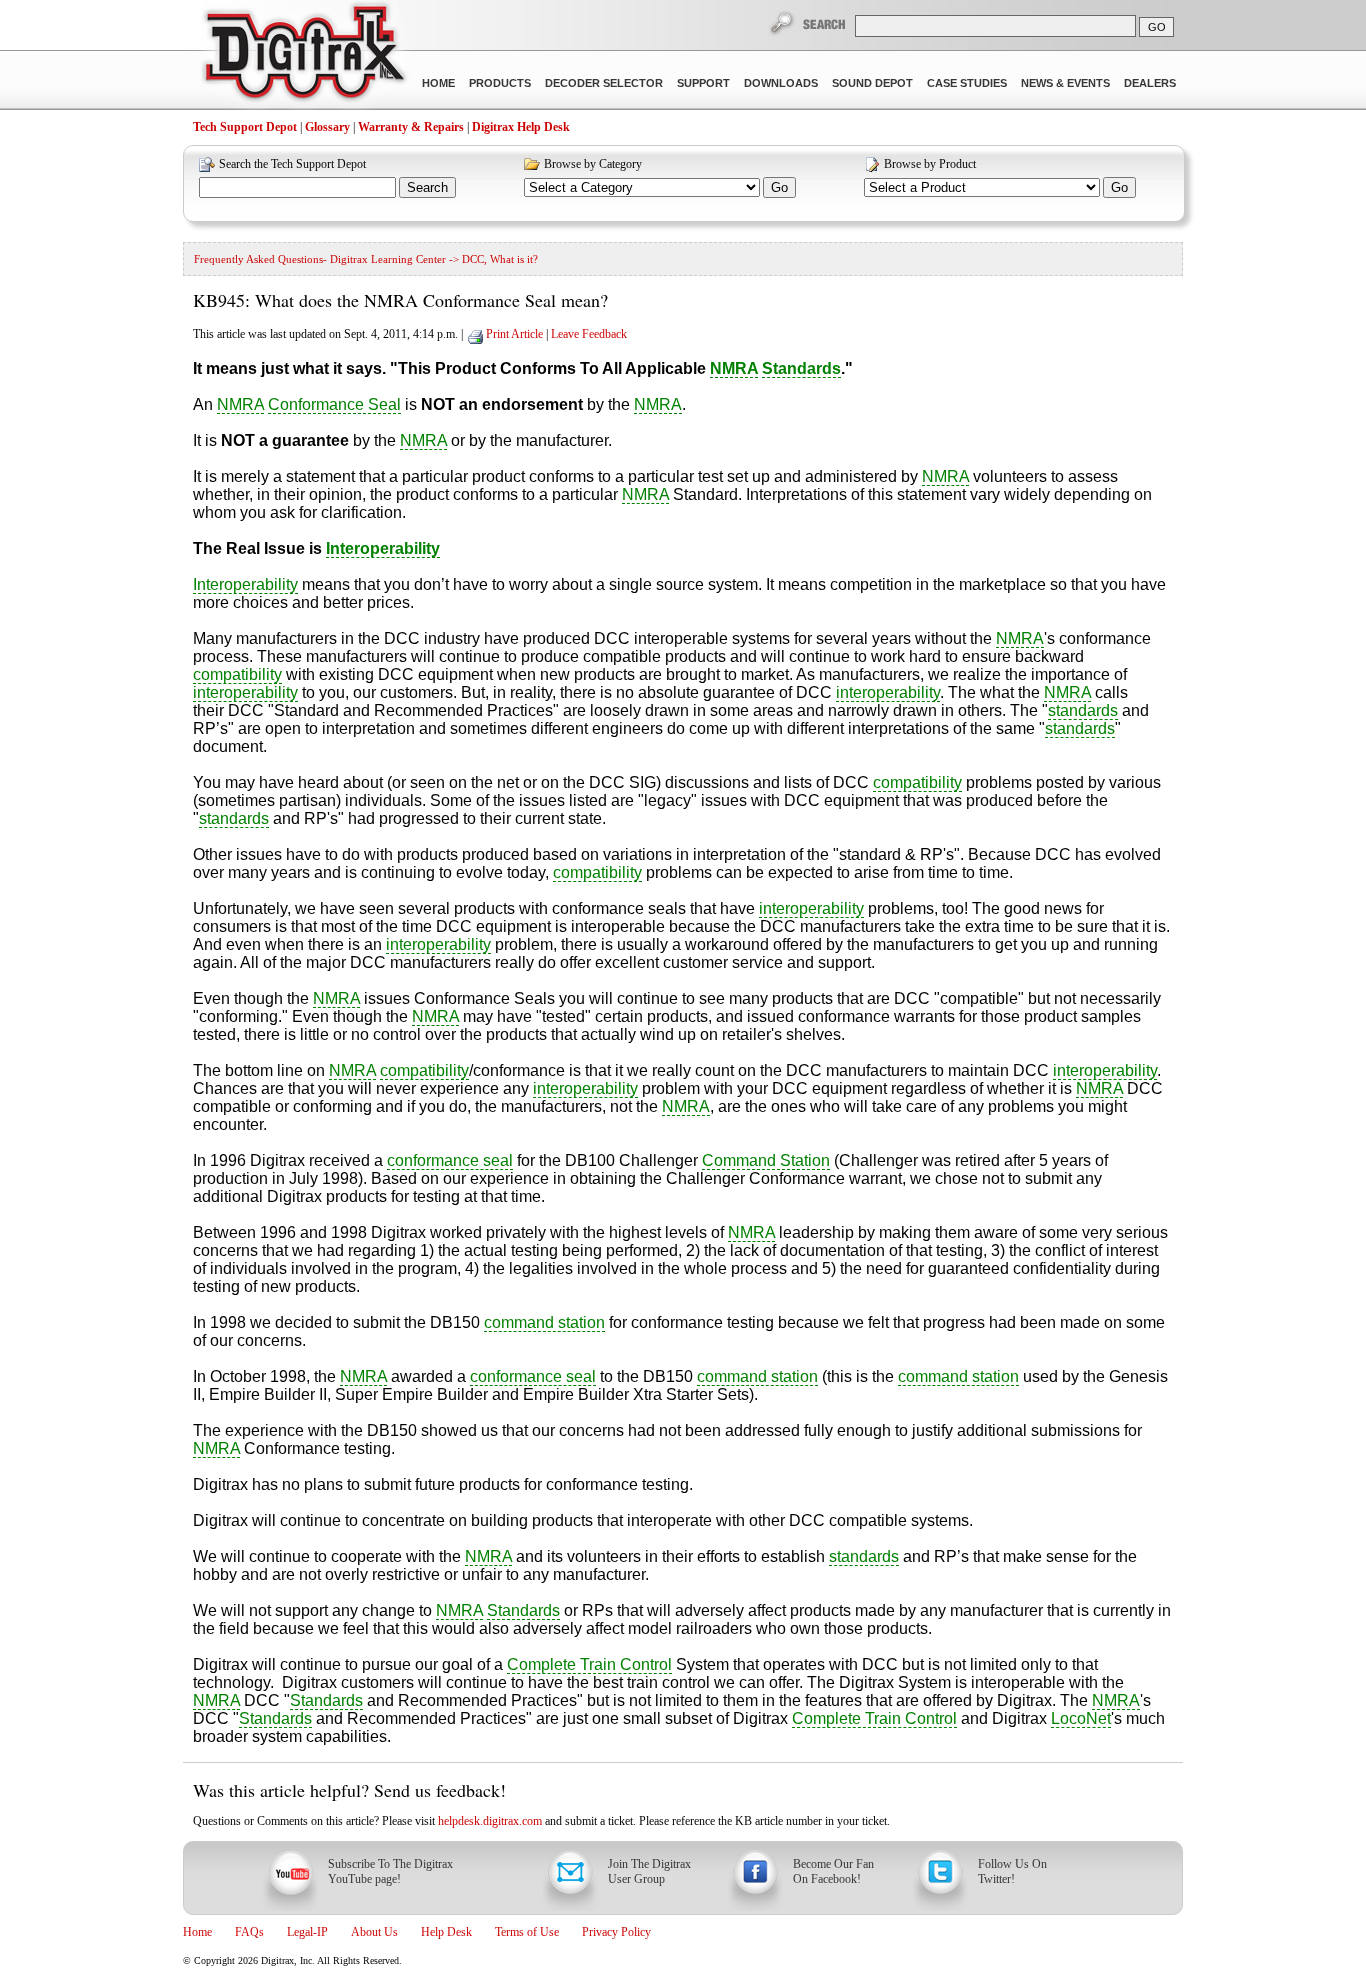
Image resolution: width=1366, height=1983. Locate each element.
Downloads (781, 83)
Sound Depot (872, 83)
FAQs (249, 1932)
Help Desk (446, 1932)
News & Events (1065, 83)
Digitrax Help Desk (521, 127)
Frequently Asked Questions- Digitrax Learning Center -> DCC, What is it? (366, 259)
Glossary (327, 127)
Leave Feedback (589, 334)
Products (500, 83)
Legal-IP (307, 1932)
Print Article (514, 334)
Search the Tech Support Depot (292, 164)
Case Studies (967, 83)
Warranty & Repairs (411, 127)
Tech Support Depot (245, 127)
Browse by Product (930, 164)
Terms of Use (527, 1932)
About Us (374, 1932)
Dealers (1150, 83)
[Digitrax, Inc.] (303, 56)
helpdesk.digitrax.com (490, 1821)
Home (438, 83)
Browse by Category (593, 164)
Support (703, 83)
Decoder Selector (604, 83)
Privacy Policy (616, 1932)
